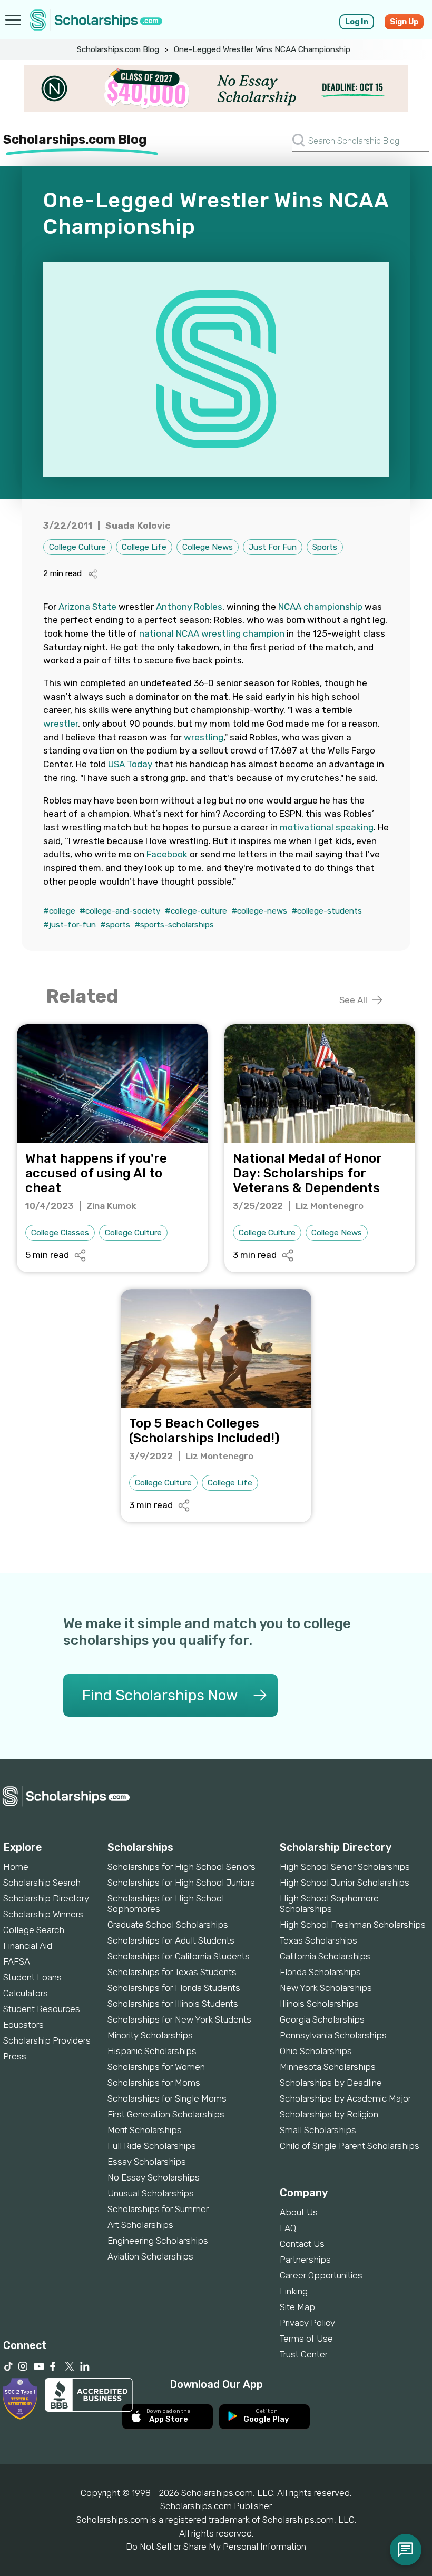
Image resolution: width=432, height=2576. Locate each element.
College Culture (77, 547)
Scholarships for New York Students (179, 2019)
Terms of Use (306, 2339)
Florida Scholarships (320, 1972)
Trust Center (304, 2354)
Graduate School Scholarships (168, 1925)
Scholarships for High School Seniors (181, 1867)
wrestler (61, 724)
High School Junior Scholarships (345, 1883)
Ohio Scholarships (316, 2051)
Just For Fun (273, 547)
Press (15, 2056)
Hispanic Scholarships (152, 2051)
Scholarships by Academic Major (345, 2098)
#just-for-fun (70, 925)
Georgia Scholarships (322, 2019)
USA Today (130, 764)
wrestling (204, 737)
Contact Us (302, 2244)
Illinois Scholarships (319, 2004)
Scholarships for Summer (158, 2209)
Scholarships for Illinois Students (173, 2004)
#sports (115, 925)
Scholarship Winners (43, 1914)
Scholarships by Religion (329, 2114)
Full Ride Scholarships (152, 2146)
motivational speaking (327, 827)
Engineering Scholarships (158, 2241)
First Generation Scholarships (166, 2114)
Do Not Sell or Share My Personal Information (216, 2547)
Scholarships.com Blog (118, 49)
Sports (325, 547)
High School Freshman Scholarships (353, 1925)
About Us (299, 2212)
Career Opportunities (321, 2275)
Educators (23, 2025)
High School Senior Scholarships (345, 1867)
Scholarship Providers (47, 2040)
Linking (294, 2291)
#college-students (327, 911)
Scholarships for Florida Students (174, 1988)
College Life (144, 547)
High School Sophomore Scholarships (329, 1904)
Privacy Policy (307, 2323)
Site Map (297, 2307)
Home (16, 1867)
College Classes (60, 1233)
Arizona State (87, 607)
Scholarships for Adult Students (171, 1940)
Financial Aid (28, 1946)
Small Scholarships (318, 2130)
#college (59, 911)
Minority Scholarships (150, 2035)
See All (354, 1000)
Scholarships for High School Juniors (181, 1883)
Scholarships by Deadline (331, 2083)
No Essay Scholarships (154, 2177)
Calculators (26, 1993)
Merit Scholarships (145, 2130)
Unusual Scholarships (151, 2193)
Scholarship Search (42, 1883)
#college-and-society (120, 911)
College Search (34, 1930)
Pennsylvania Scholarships (333, 2035)
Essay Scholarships (147, 2162)
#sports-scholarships (174, 925)
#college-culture (196, 911)
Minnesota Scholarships (328, 2067)
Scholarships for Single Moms (167, 2098)
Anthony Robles (189, 607)
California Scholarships (325, 1956)
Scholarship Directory (46, 1898)
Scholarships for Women (156, 2067)
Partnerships (305, 2260)
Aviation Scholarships (150, 2256)
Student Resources (42, 2009)
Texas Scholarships (318, 1940)
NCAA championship (320, 607)
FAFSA (17, 1961)
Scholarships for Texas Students (172, 1972)
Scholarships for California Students (179, 1956)
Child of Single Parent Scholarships (350, 2146)
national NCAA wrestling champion (212, 633)
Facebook (167, 854)
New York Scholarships (326, 1988)
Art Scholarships (140, 2225)
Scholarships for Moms (154, 2083)
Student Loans (32, 1977)
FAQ (288, 2228)
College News (208, 547)
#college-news (259, 911)
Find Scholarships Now (160, 1695)
